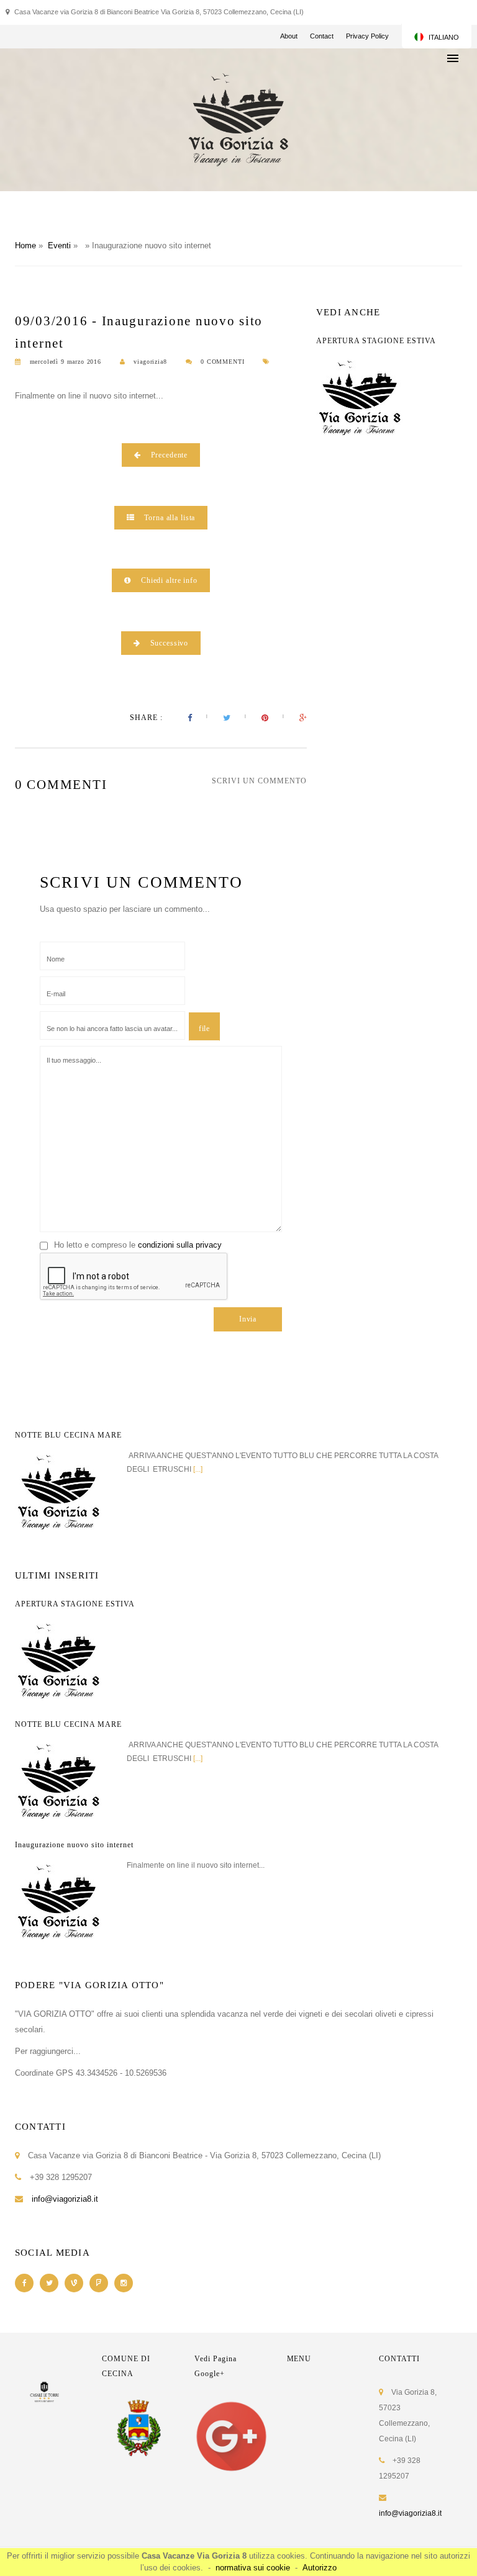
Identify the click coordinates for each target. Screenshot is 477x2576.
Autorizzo (320, 2568)
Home (25, 245)
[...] (198, 1469)
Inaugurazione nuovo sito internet (74, 1845)
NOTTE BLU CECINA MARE (68, 1435)
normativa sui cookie (253, 2568)
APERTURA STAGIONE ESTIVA (376, 341)
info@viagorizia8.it (65, 2199)
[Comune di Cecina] (139, 2428)
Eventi (59, 245)
